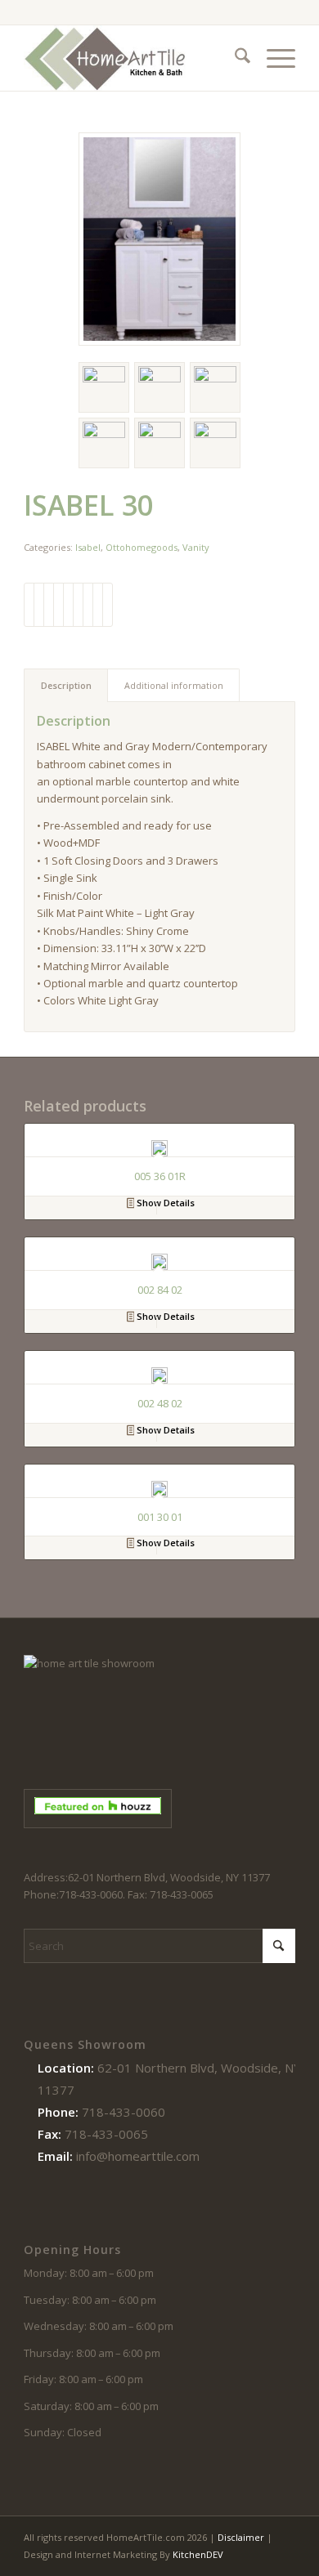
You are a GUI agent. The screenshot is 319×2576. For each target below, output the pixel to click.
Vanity (196, 547)
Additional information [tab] (174, 685)
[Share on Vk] (88, 605)
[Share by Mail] (108, 605)
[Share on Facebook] (29, 605)
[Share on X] (39, 605)
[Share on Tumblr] (78, 605)
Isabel (88, 547)
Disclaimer (241, 2537)
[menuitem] (234, 58)
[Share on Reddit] (98, 605)
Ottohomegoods (142, 547)
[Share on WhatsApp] (49, 605)
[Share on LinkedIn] (68, 605)
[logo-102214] (132, 58)
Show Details (164, 1203)
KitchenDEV (198, 2554)
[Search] (234, 58)
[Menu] (273, 58)
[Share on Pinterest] (58, 605)
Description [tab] (66, 685)
